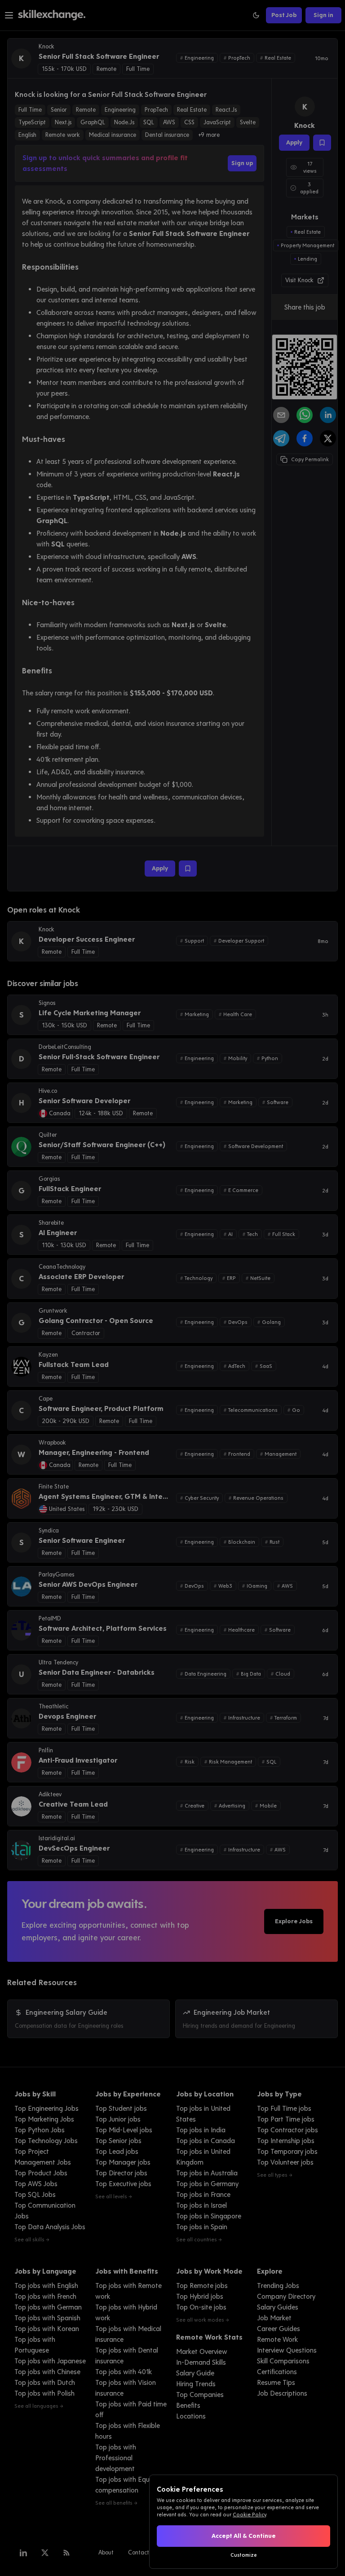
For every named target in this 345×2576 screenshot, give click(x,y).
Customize (244, 2555)
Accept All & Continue (244, 2536)
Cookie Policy (249, 2515)
